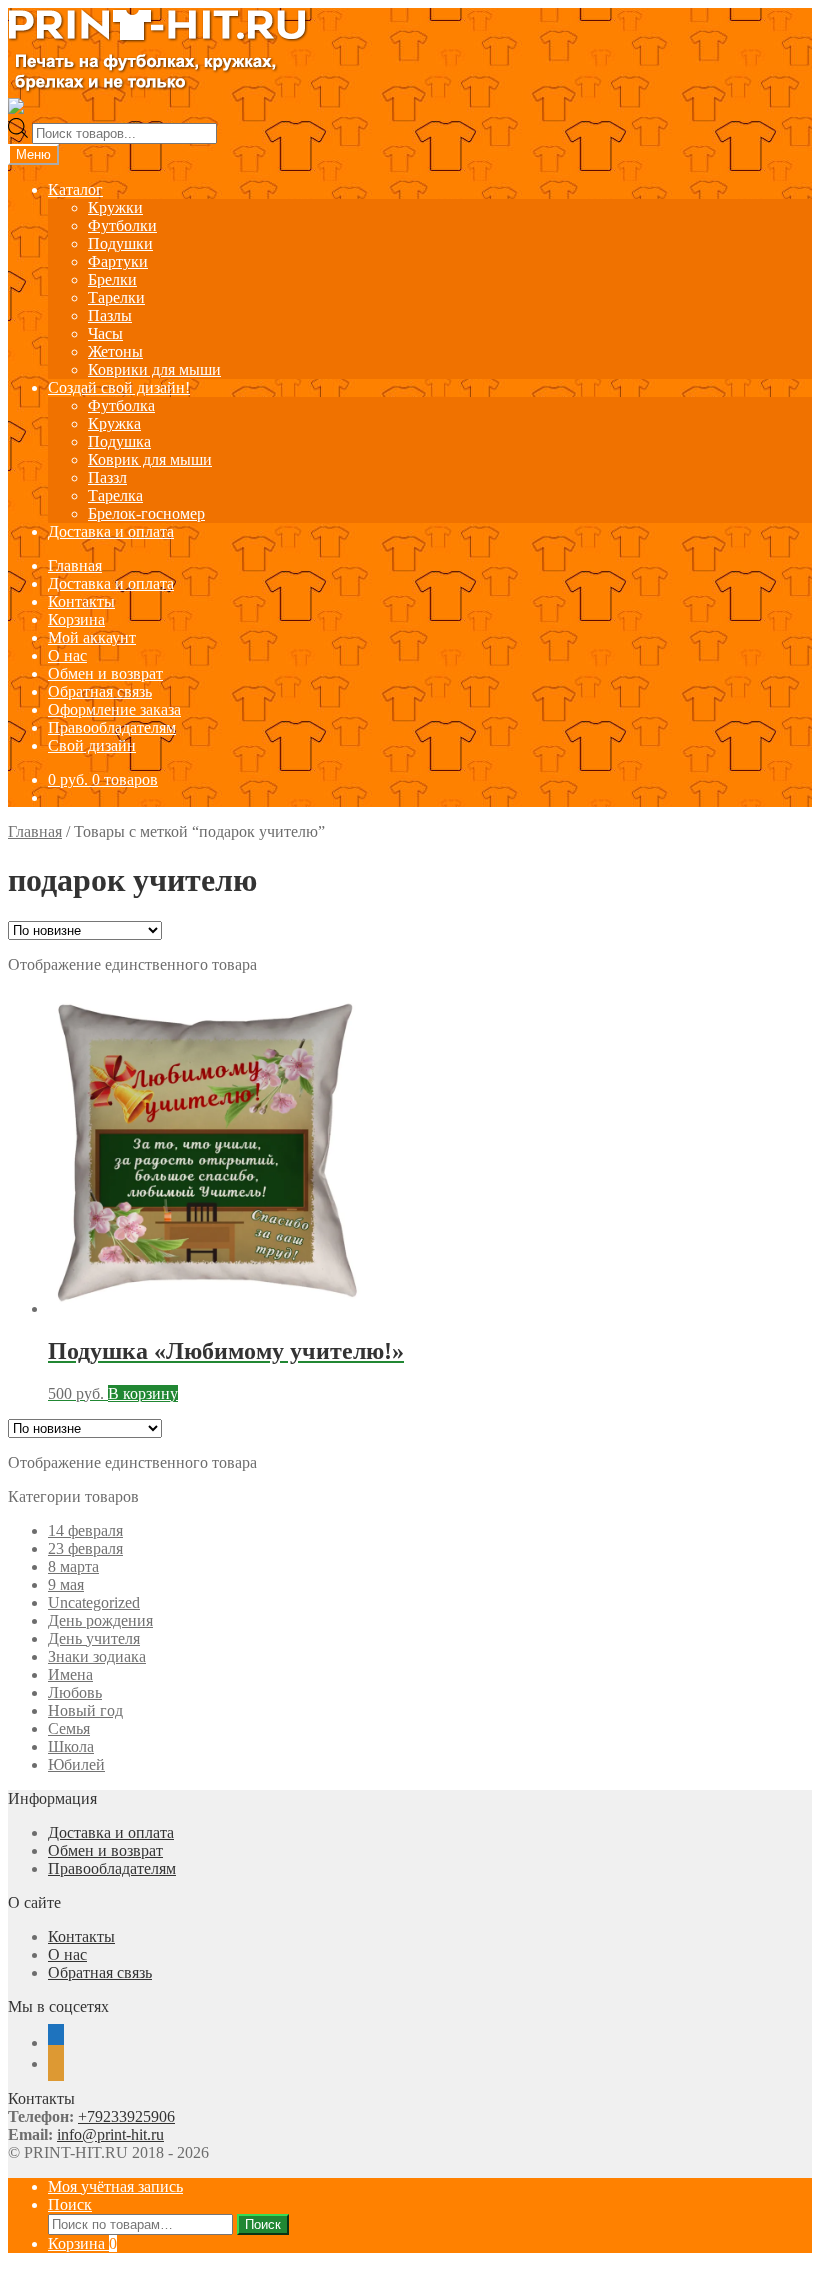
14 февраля (85, 1530)
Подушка (119, 441)
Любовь (75, 1692)
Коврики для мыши (154, 369)
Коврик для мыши (150, 459)
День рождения (100, 1620)
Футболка (121, 405)
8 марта (73, 1566)
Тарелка (115, 495)
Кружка (114, 423)
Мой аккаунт (92, 637)
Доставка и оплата (111, 531)
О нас (67, 655)
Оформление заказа (114, 709)
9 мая (66, 1584)
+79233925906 (126, 2116)
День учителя (94, 1638)
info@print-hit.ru (110, 2134)
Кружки (115, 207)
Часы (105, 333)
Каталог (75, 189)
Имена (70, 1674)
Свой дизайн (92, 745)
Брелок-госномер (146, 513)
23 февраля (85, 1548)
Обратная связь (100, 691)
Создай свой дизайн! (119, 387)
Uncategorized (94, 1602)
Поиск (70, 2204)
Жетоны (115, 351)
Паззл (107, 477)
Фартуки (118, 261)
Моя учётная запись (115, 2186)
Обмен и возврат (105, 673)
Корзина (76, 619)
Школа (71, 1746)
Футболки (122, 225)
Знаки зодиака (97, 1656)
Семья (69, 1728)
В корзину (143, 1393)
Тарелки (116, 297)
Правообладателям (112, 727)
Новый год (85, 1710)
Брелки (112, 279)
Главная (75, 565)
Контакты (81, 601)
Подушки (120, 243)
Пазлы (110, 315)
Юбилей (76, 1764)
